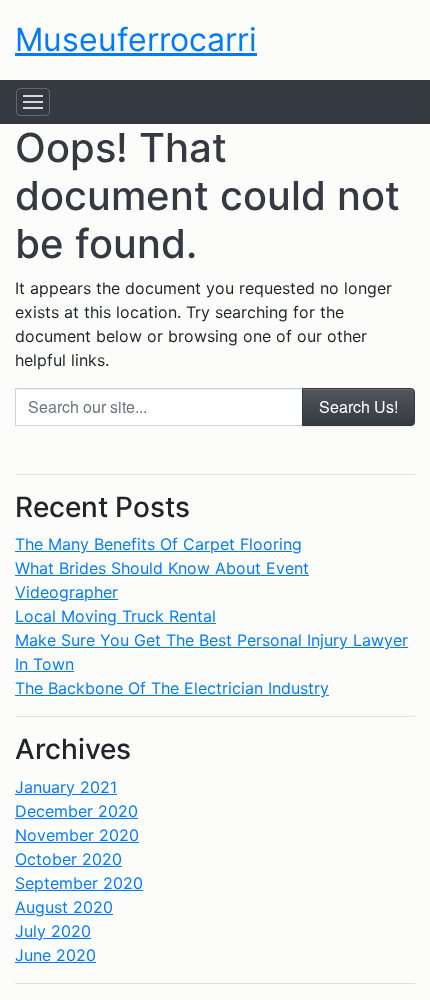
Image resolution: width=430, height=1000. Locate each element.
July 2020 (53, 931)
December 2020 (76, 811)
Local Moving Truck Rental (115, 616)
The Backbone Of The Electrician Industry (172, 688)
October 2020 (68, 859)
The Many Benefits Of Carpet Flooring (158, 544)
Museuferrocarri (136, 39)
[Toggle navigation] (33, 102)
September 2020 (79, 883)
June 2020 (55, 955)
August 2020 (64, 907)
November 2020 (77, 835)
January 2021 (66, 787)
